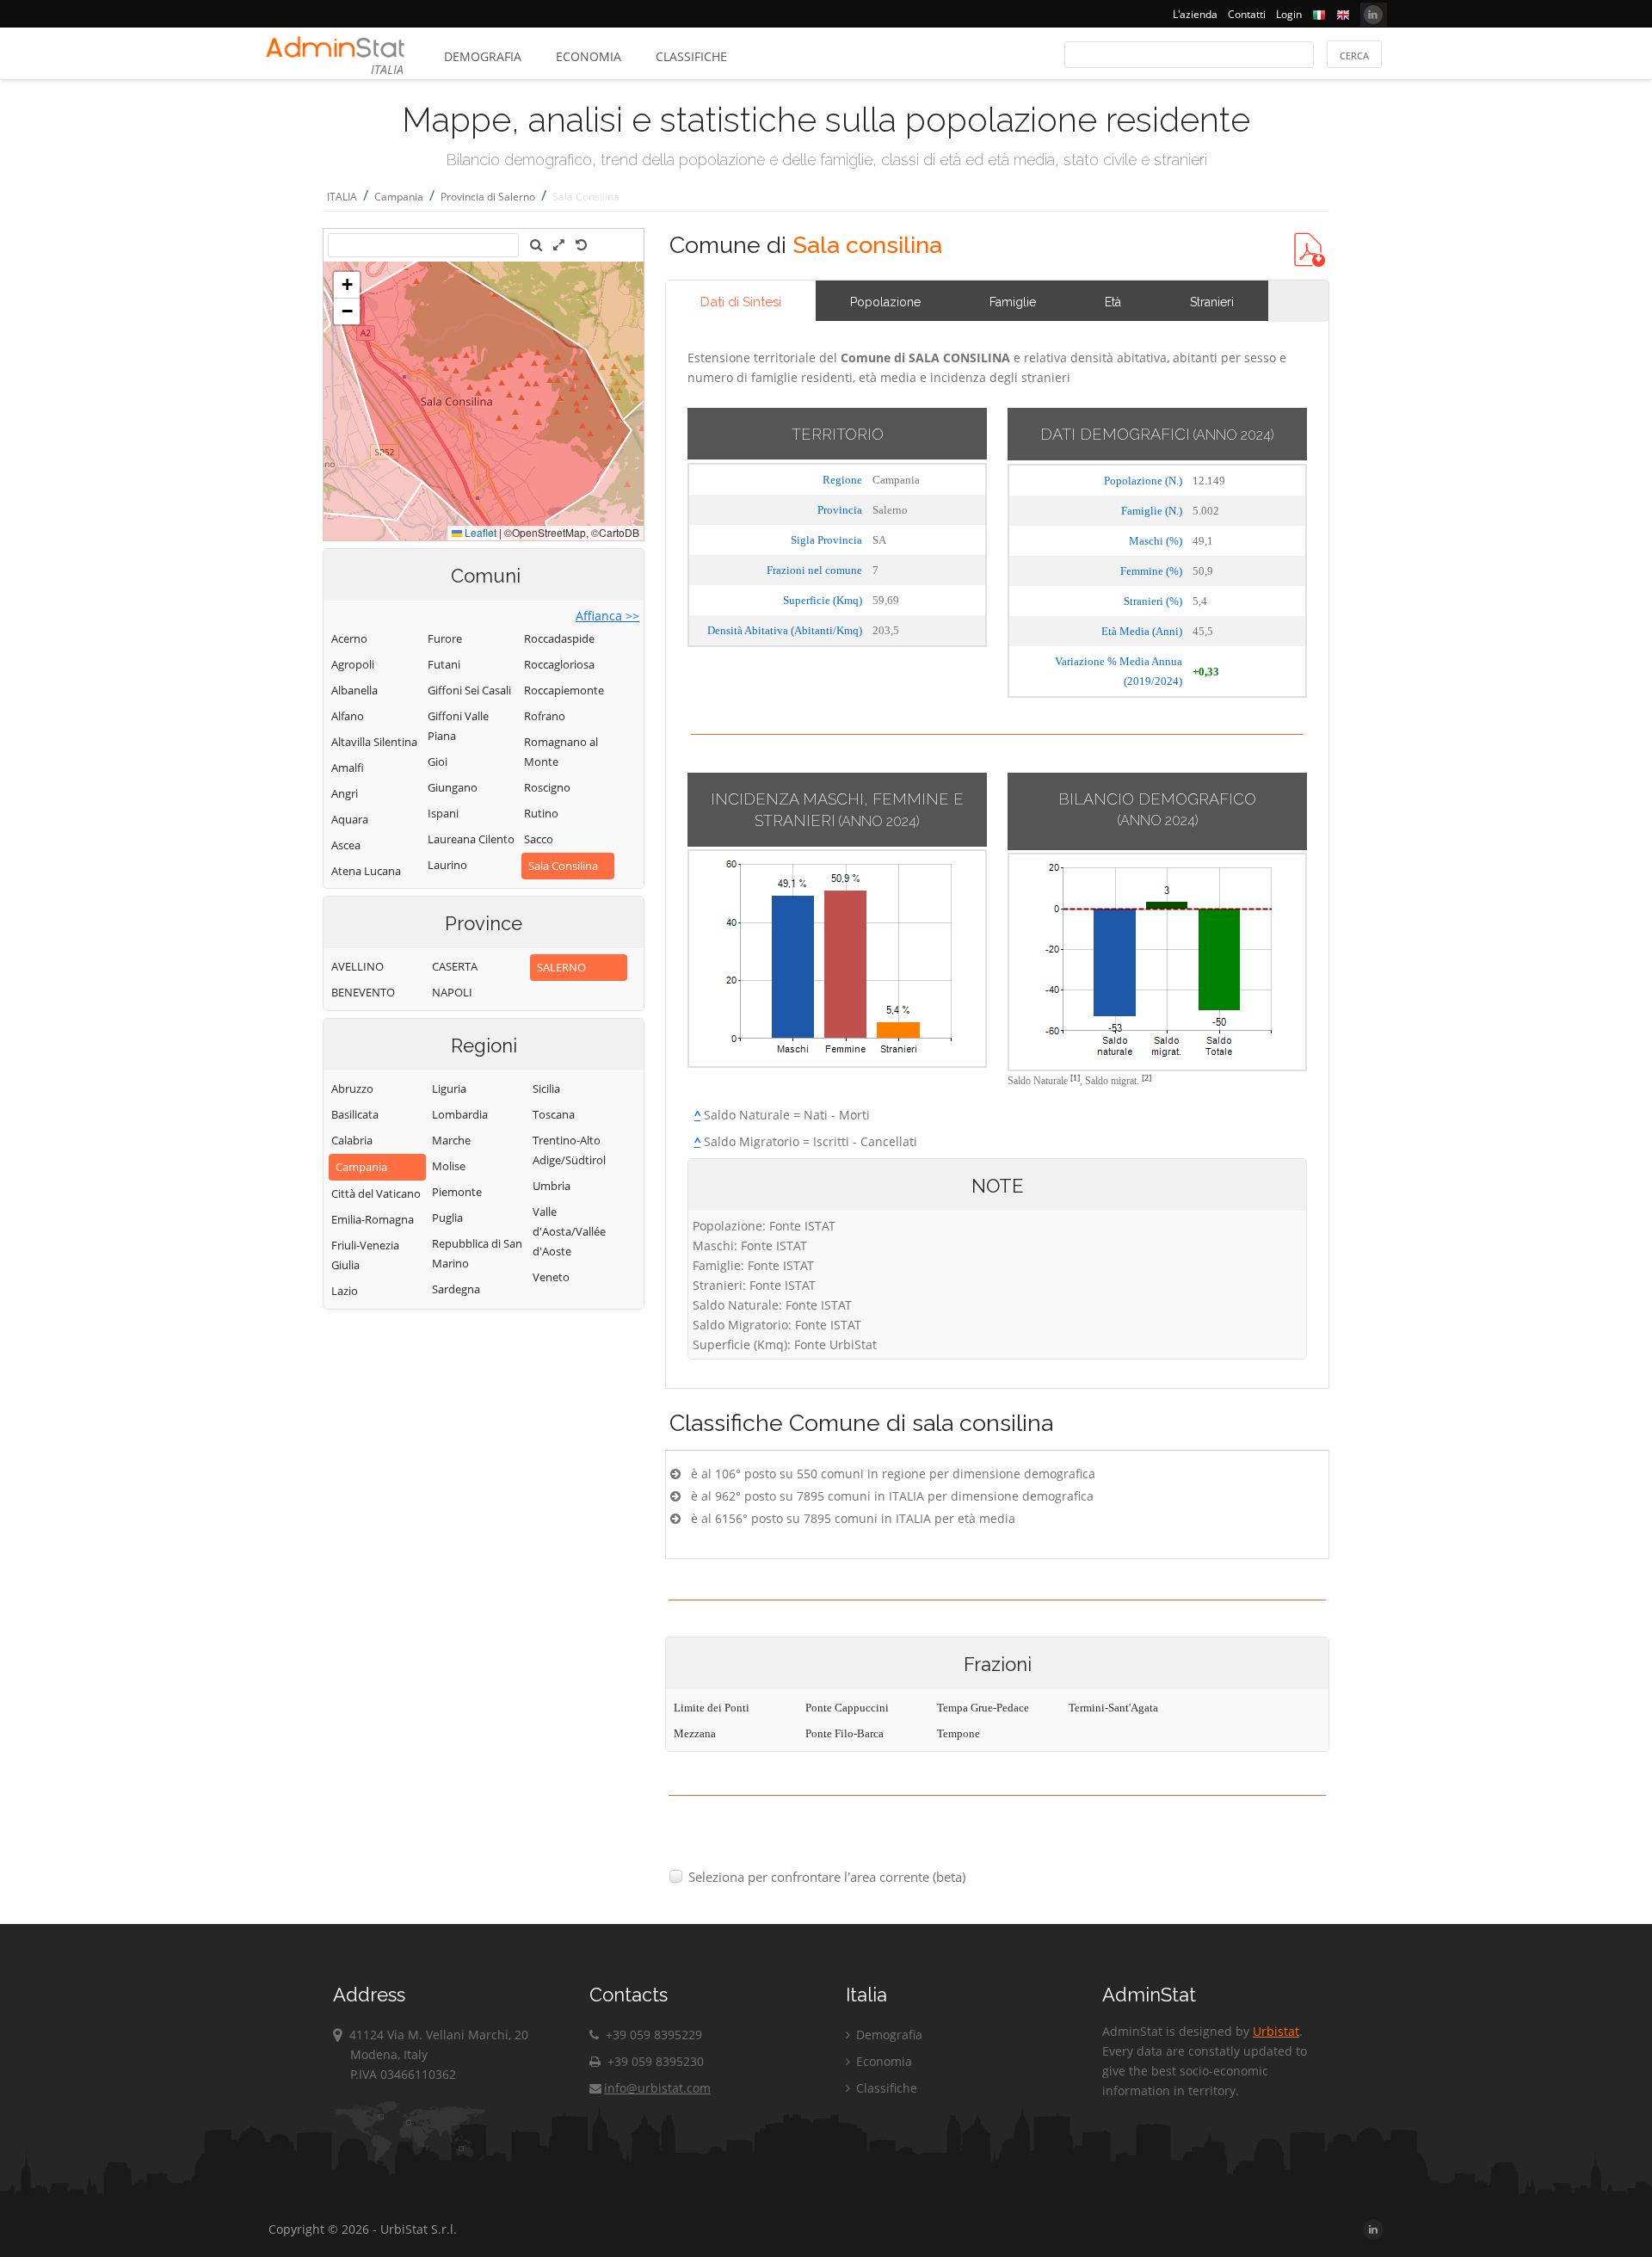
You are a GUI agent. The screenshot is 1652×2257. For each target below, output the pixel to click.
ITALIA (342, 197)
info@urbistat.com (657, 2088)
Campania (399, 197)
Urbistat (1276, 2031)
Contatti (1247, 14)
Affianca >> (607, 616)
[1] (1075, 1078)
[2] (1147, 1078)
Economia (589, 56)
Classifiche (691, 56)
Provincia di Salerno (488, 197)
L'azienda (1195, 14)
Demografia (483, 56)
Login (1289, 14)
